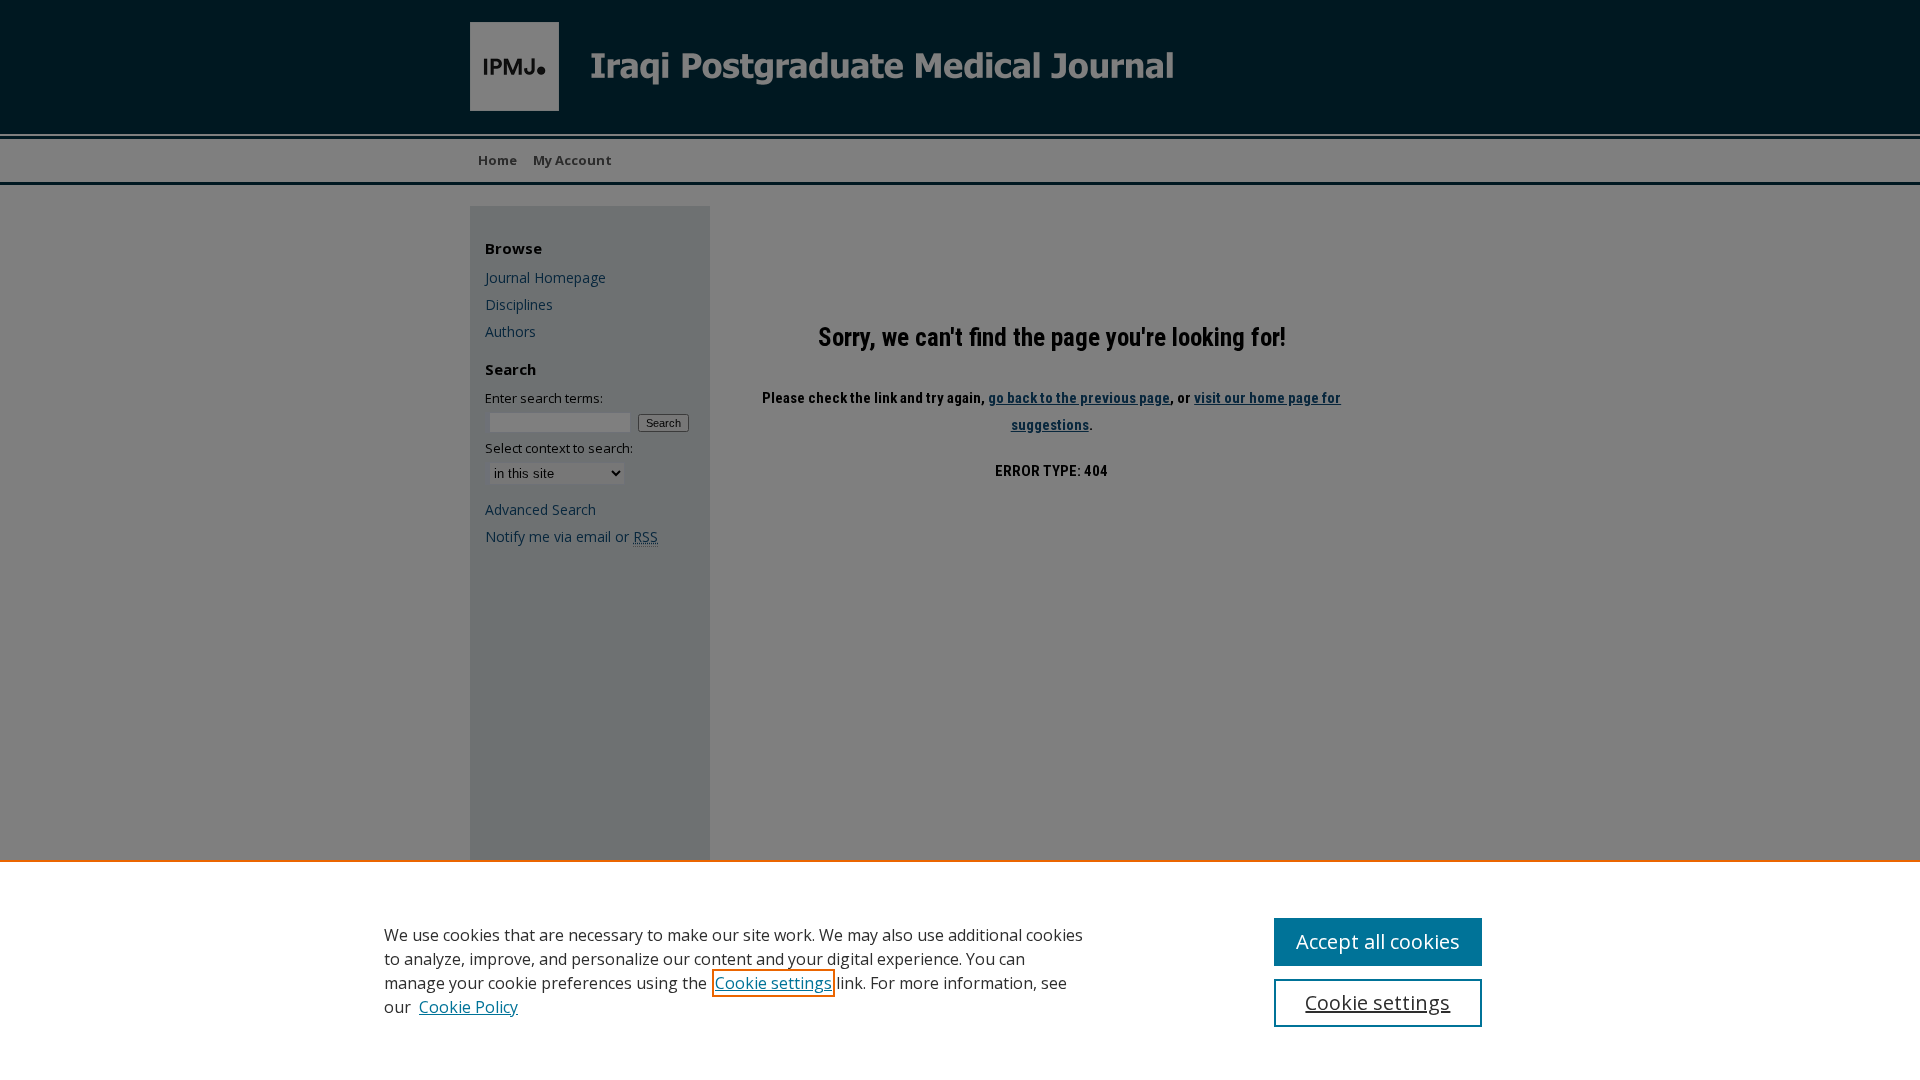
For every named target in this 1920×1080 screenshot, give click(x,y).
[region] (960, 970)
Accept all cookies (1378, 941)
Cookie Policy (468, 1007)
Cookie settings (773, 983)
